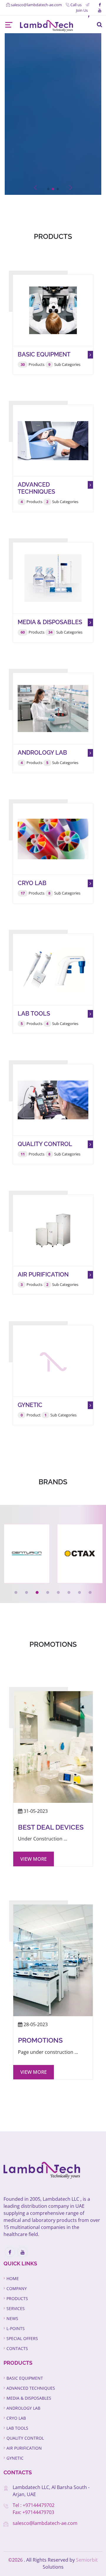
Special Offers (22, 2338)
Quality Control (25, 2438)
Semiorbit (87, 2560)
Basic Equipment (25, 2378)
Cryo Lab (16, 2418)
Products (17, 2298)
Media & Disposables (29, 2398)
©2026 (16, 2560)
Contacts (17, 2348)
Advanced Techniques (31, 2388)
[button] (48, 189)
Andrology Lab (23, 2408)
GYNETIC (15, 2458)
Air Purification (24, 2448)
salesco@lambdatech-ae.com (45, 2523)
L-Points (16, 2328)
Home (13, 2278)
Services (16, 2308)
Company (17, 2288)
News (12, 2318)
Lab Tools (17, 2428)
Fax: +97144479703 (33, 2512)
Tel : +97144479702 (34, 2505)
